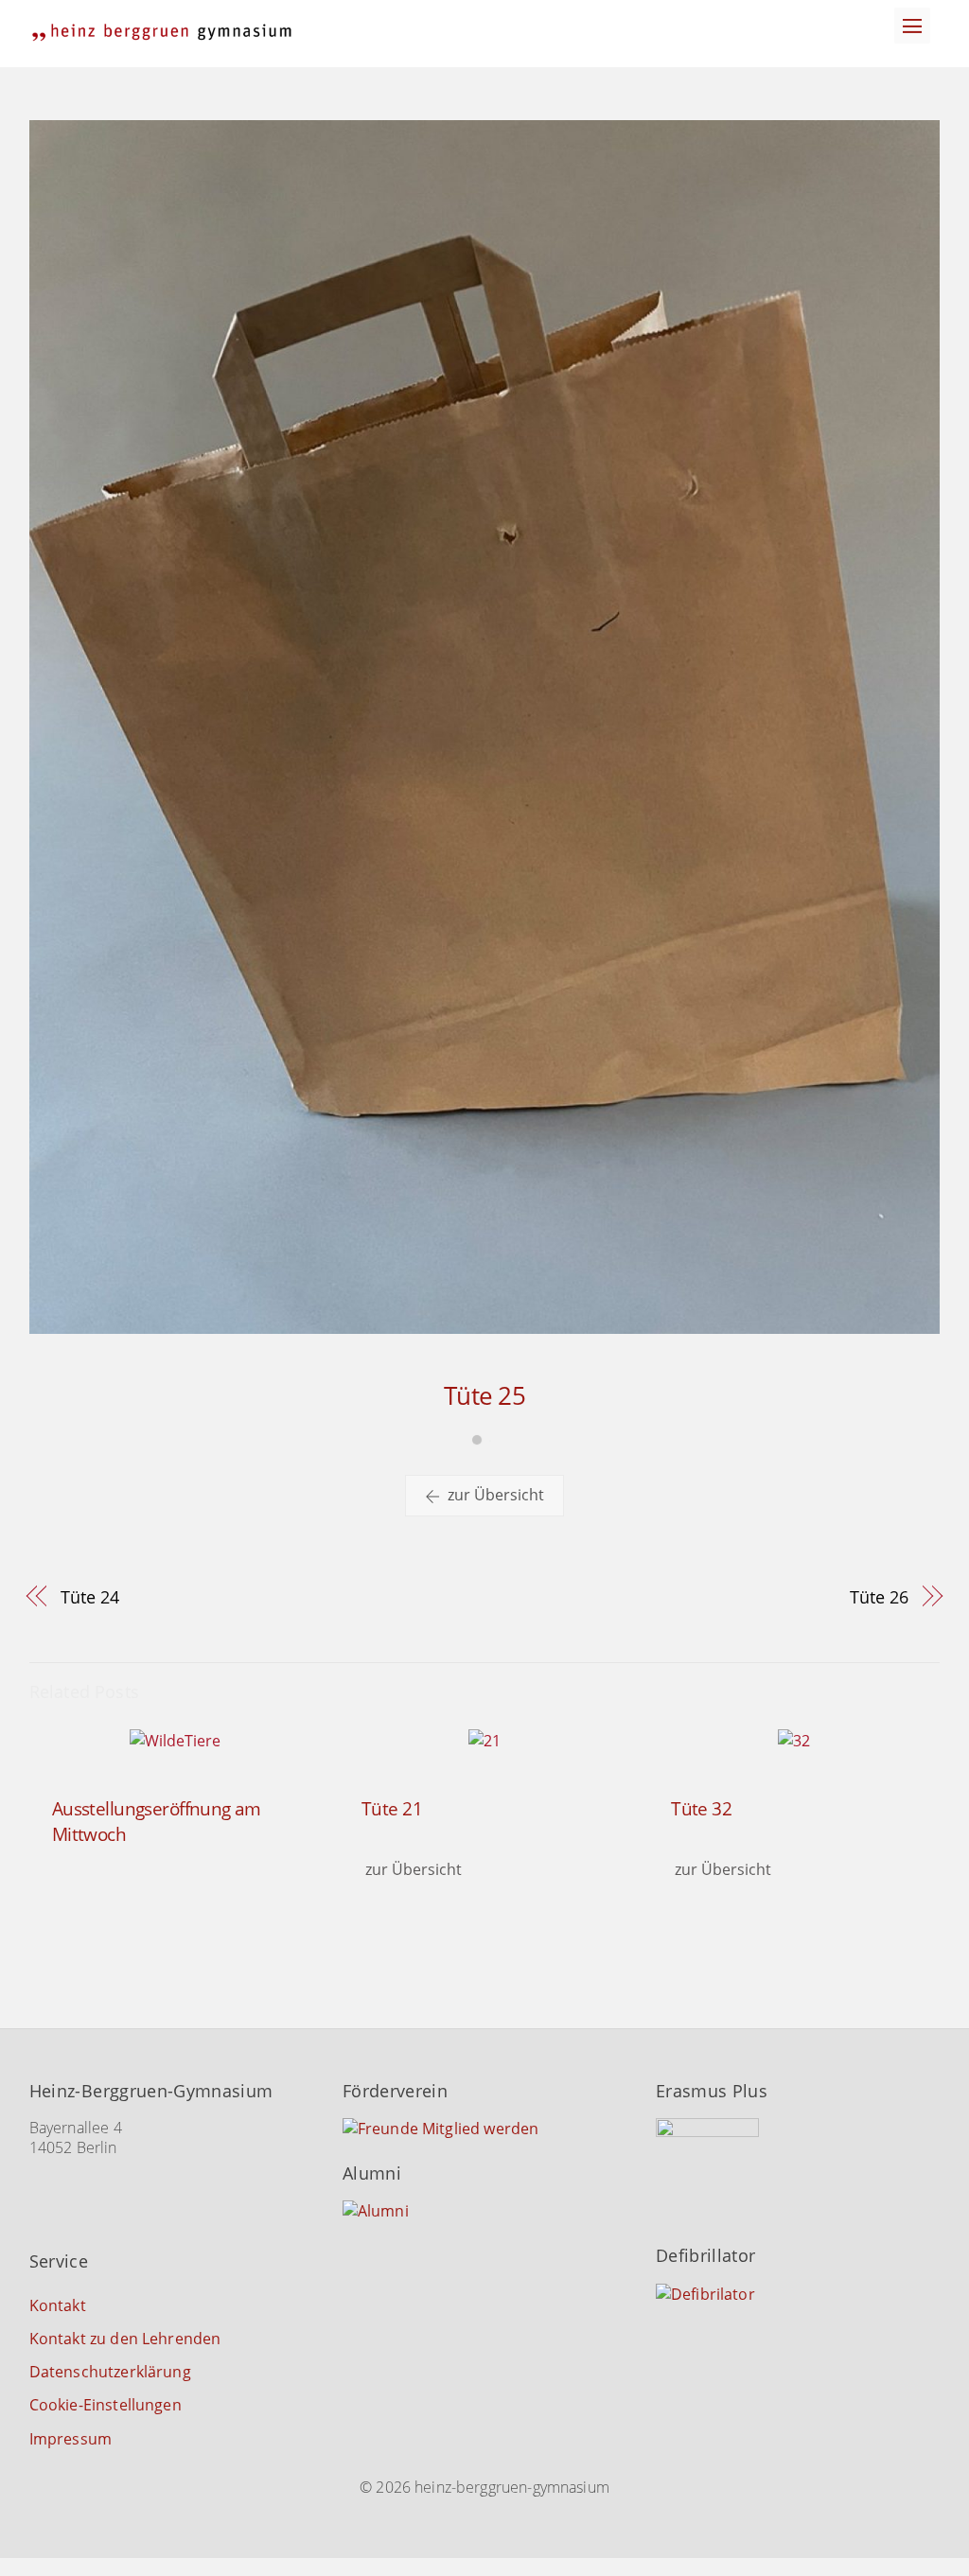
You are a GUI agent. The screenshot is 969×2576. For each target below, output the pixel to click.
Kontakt (58, 2305)
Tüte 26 (879, 1596)
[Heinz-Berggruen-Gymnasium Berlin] (162, 33)
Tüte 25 (484, 1396)
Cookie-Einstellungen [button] (106, 2405)
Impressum (70, 2439)
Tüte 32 (701, 1808)
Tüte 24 (89, 1596)
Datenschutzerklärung (110, 2372)
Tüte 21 (392, 1808)
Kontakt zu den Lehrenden (125, 2339)
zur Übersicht (496, 1495)
